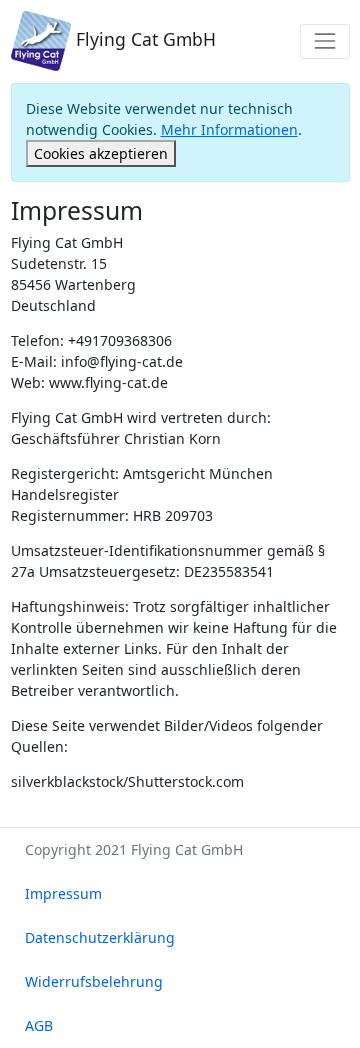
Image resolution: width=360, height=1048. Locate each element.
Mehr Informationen (229, 129)
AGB (39, 1025)
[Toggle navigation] (324, 41)
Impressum (63, 893)
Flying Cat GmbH (143, 39)
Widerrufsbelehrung (94, 981)
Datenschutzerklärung (100, 937)
